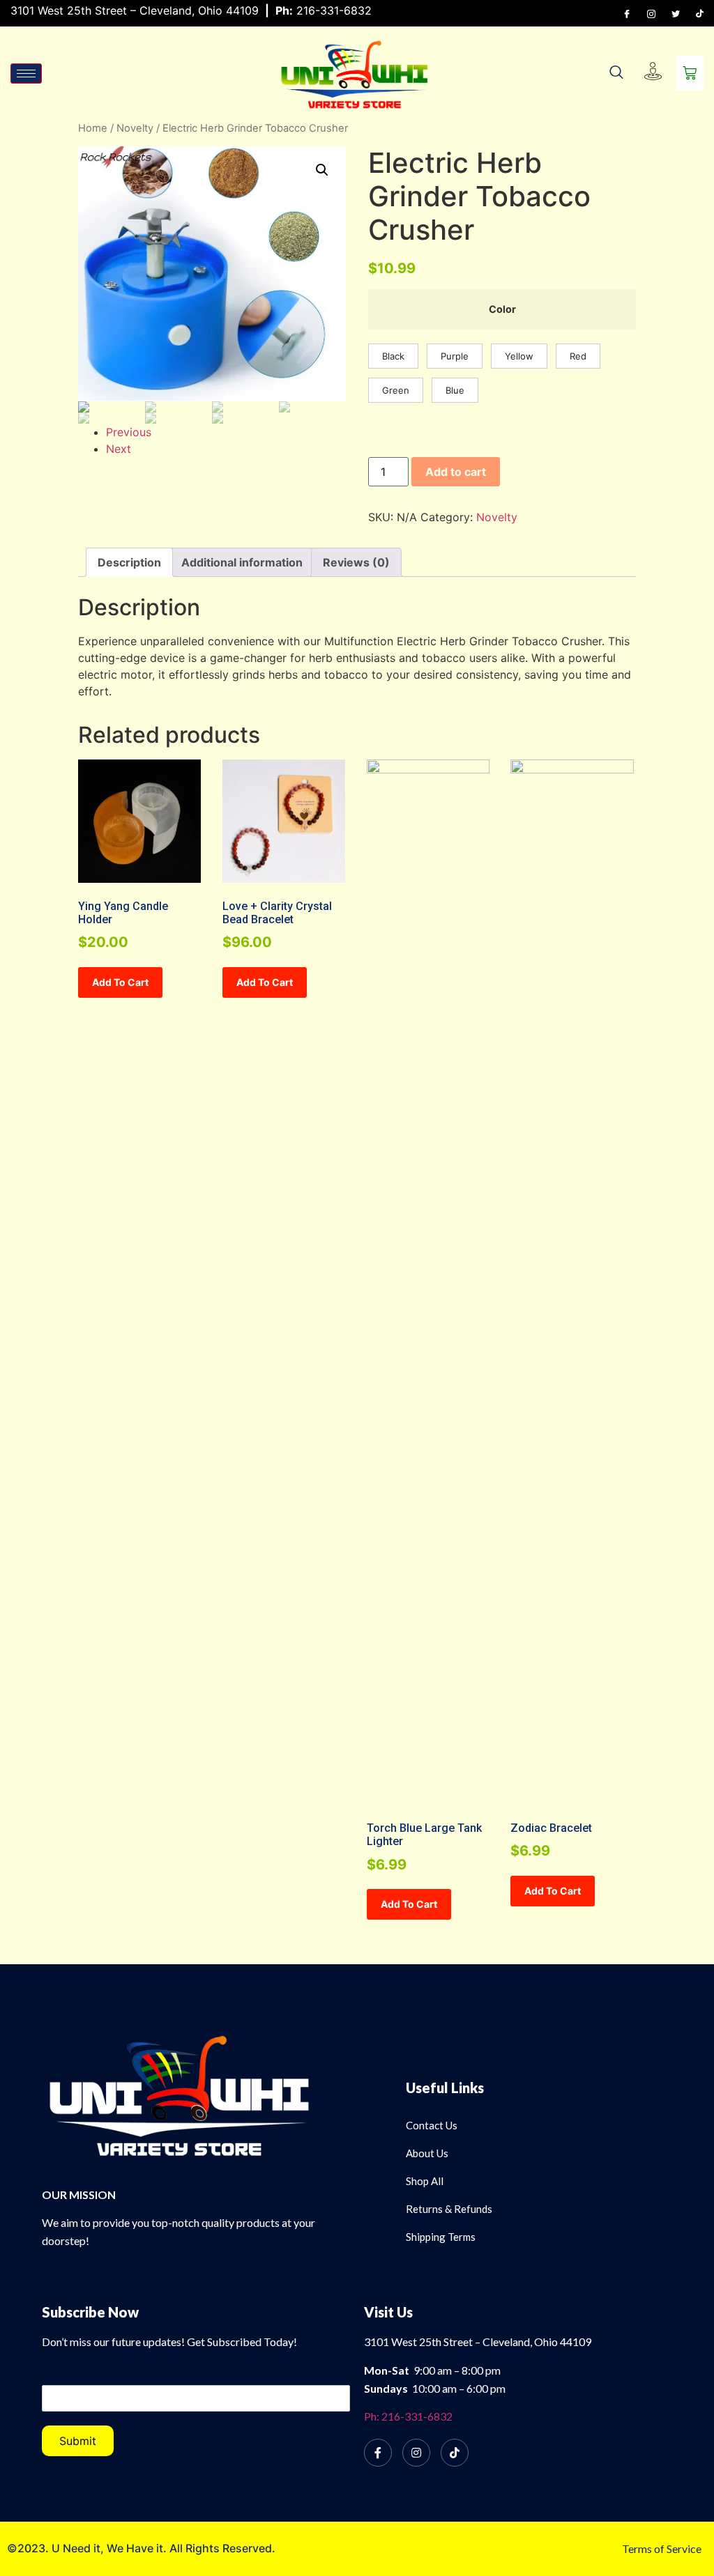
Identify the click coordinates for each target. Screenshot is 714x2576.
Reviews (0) (356, 562)
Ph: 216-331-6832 (408, 2416)
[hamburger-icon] (26, 74)
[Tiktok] (700, 13)
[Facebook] (627, 13)
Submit (78, 2441)
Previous (129, 432)
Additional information (242, 562)
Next (119, 449)
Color (502, 309)
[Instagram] (651, 13)
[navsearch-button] (616, 73)
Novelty (135, 128)
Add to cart (456, 472)
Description (129, 562)
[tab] (129, 562)
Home (93, 128)
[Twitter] (676, 13)
